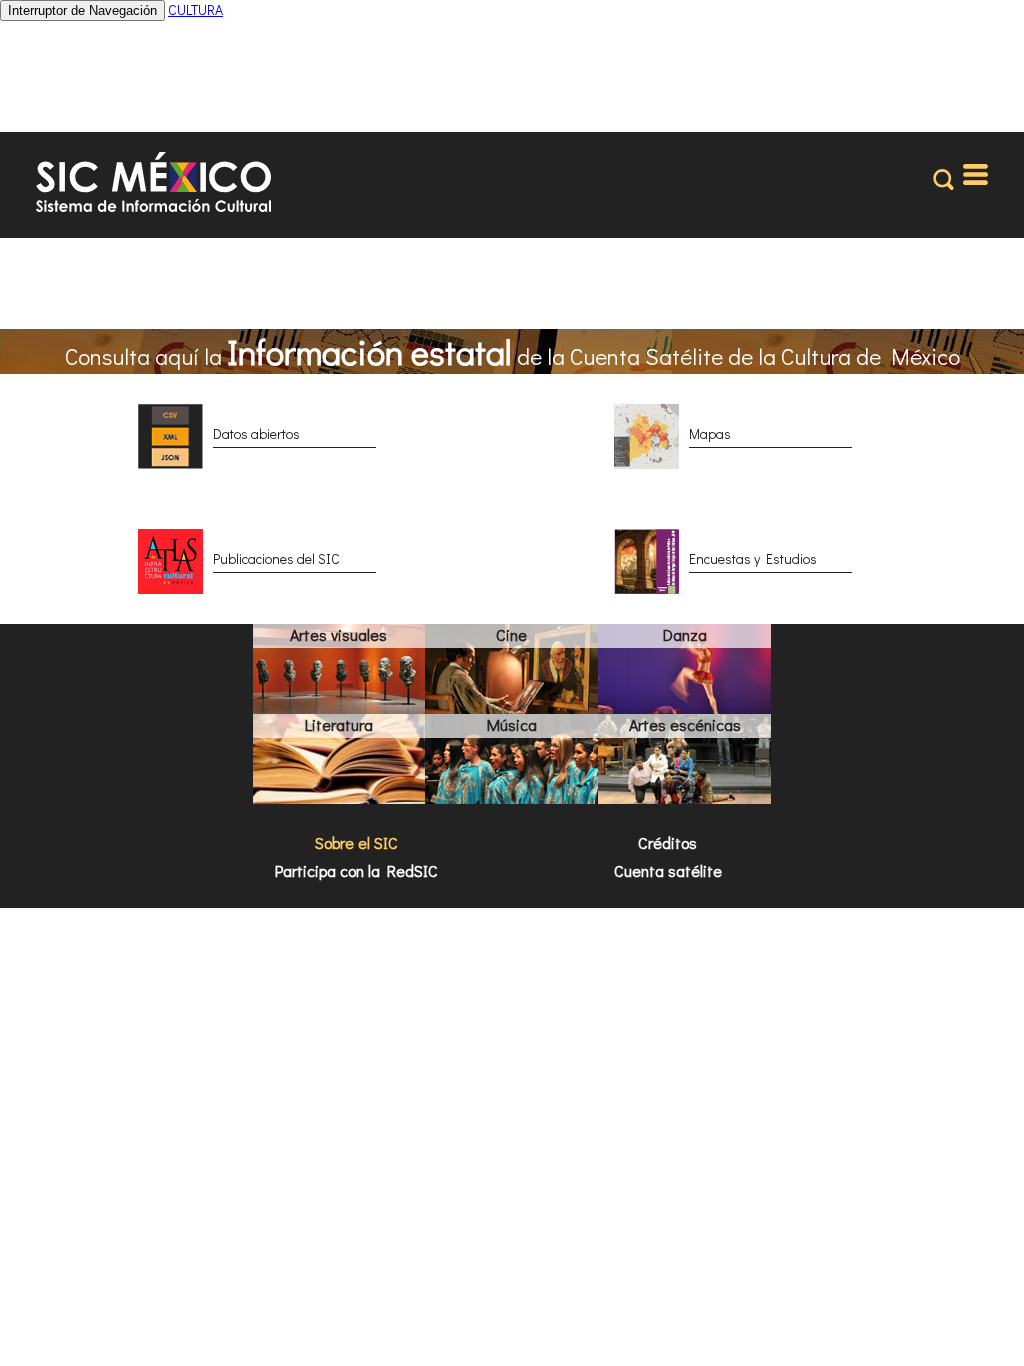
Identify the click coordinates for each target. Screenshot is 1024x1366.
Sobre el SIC (356, 842)
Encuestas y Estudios (753, 558)
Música (512, 724)
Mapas (710, 433)
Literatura (339, 724)
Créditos (667, 842)
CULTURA (195, 9)
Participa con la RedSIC (356, 870)
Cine (511, 634)
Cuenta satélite (668, 870)
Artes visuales (338, 634)
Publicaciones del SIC (276, 558)
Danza (685, 634)
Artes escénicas (685, 724)
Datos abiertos (256, 433)
